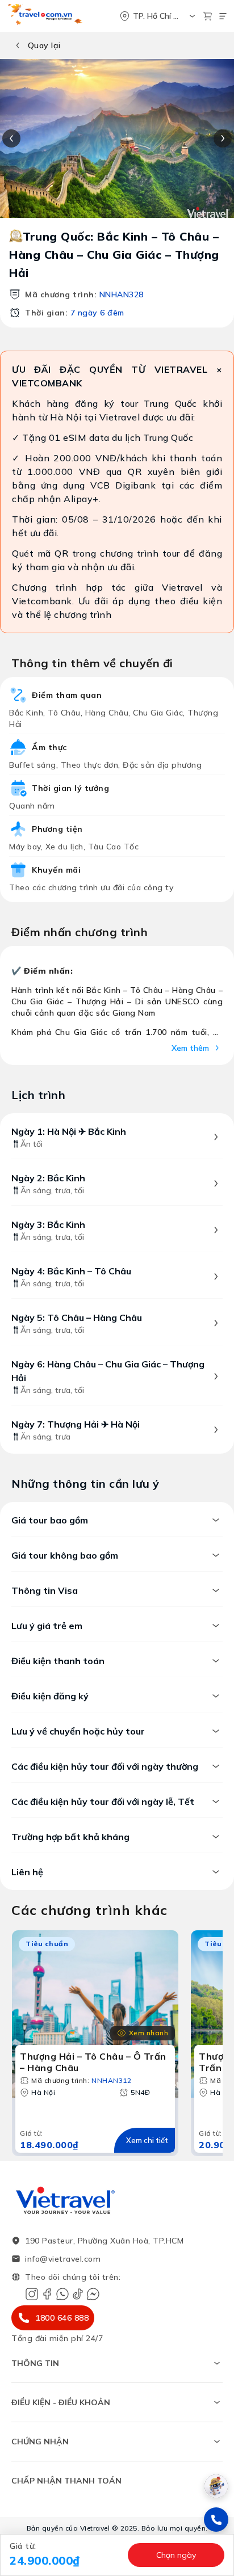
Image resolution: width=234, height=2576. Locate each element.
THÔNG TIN (35, 2363)
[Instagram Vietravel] (32, 2294)
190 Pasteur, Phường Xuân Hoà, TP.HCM (104, 2241)
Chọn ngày (176, 2555)
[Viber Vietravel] (62, 2294)
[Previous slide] (11, 138)
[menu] (223, 16)
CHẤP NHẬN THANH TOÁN (66, 2481)
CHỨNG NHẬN (40, 2442)
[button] (65, 2555)
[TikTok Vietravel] (78, 2294)
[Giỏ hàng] (208, 16)
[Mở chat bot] (216, 2486)
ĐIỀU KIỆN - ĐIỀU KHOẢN (61, 2402)
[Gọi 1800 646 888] (216, 2520)
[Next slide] (223, 138)
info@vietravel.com (63, 2259)
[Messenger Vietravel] (93, 2294)
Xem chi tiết (147, 2140)
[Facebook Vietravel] (47, 2294)
